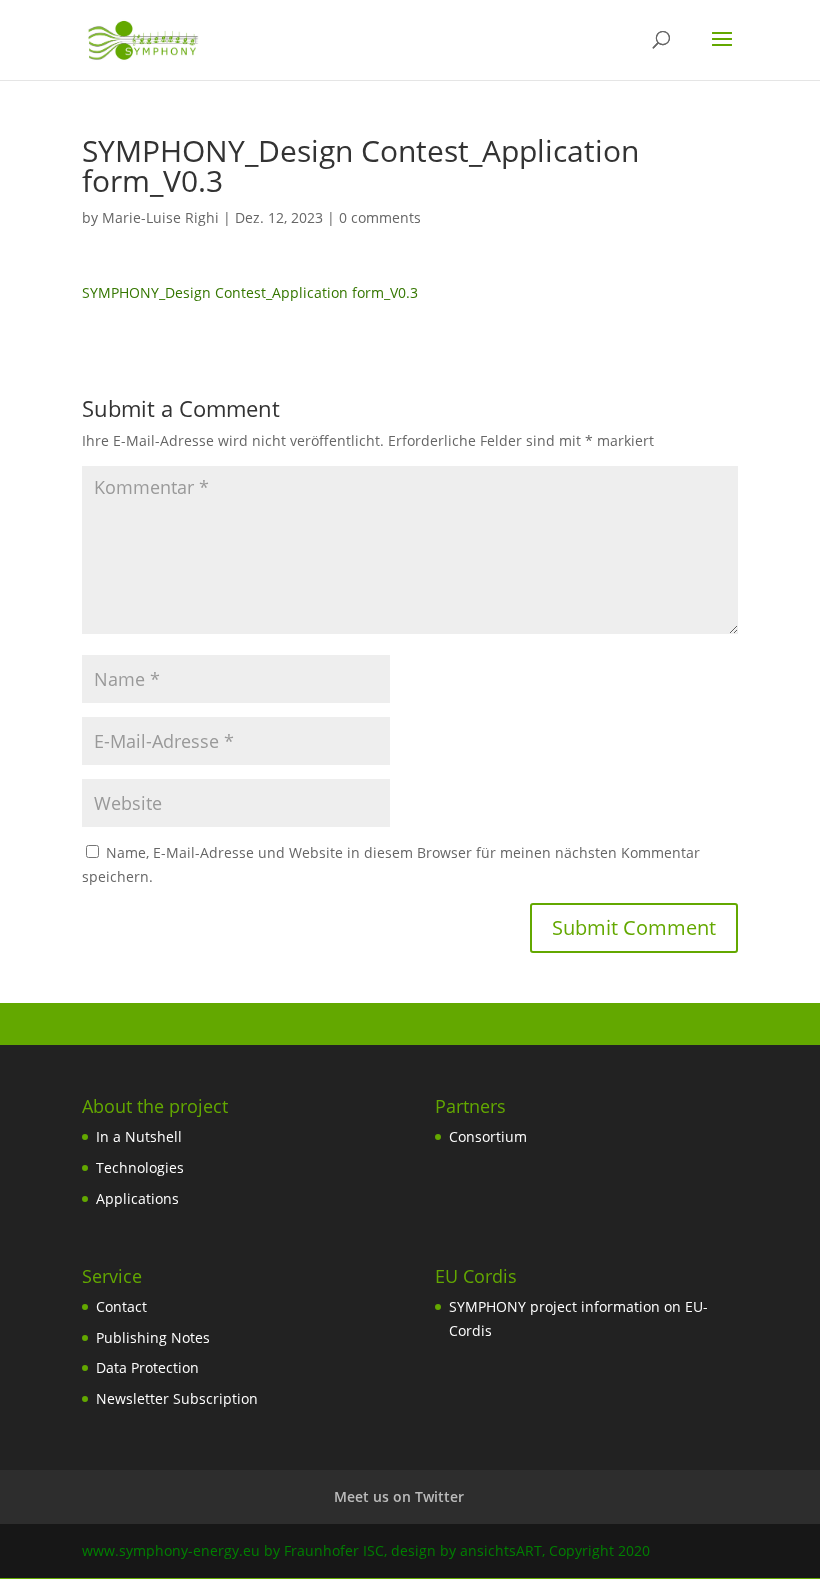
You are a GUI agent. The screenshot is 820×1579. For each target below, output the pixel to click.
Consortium (488, 1136)
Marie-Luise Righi (160, 217)
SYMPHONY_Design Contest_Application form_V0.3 (250, 292)
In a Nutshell (139, 1136)
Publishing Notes (153, 1337)
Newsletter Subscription (177, 1398)
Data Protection (147, 1367)
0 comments (380, 217)
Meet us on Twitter (399, 1496)
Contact (121, 1306)
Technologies (140, 1167)
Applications (137, 1198)
